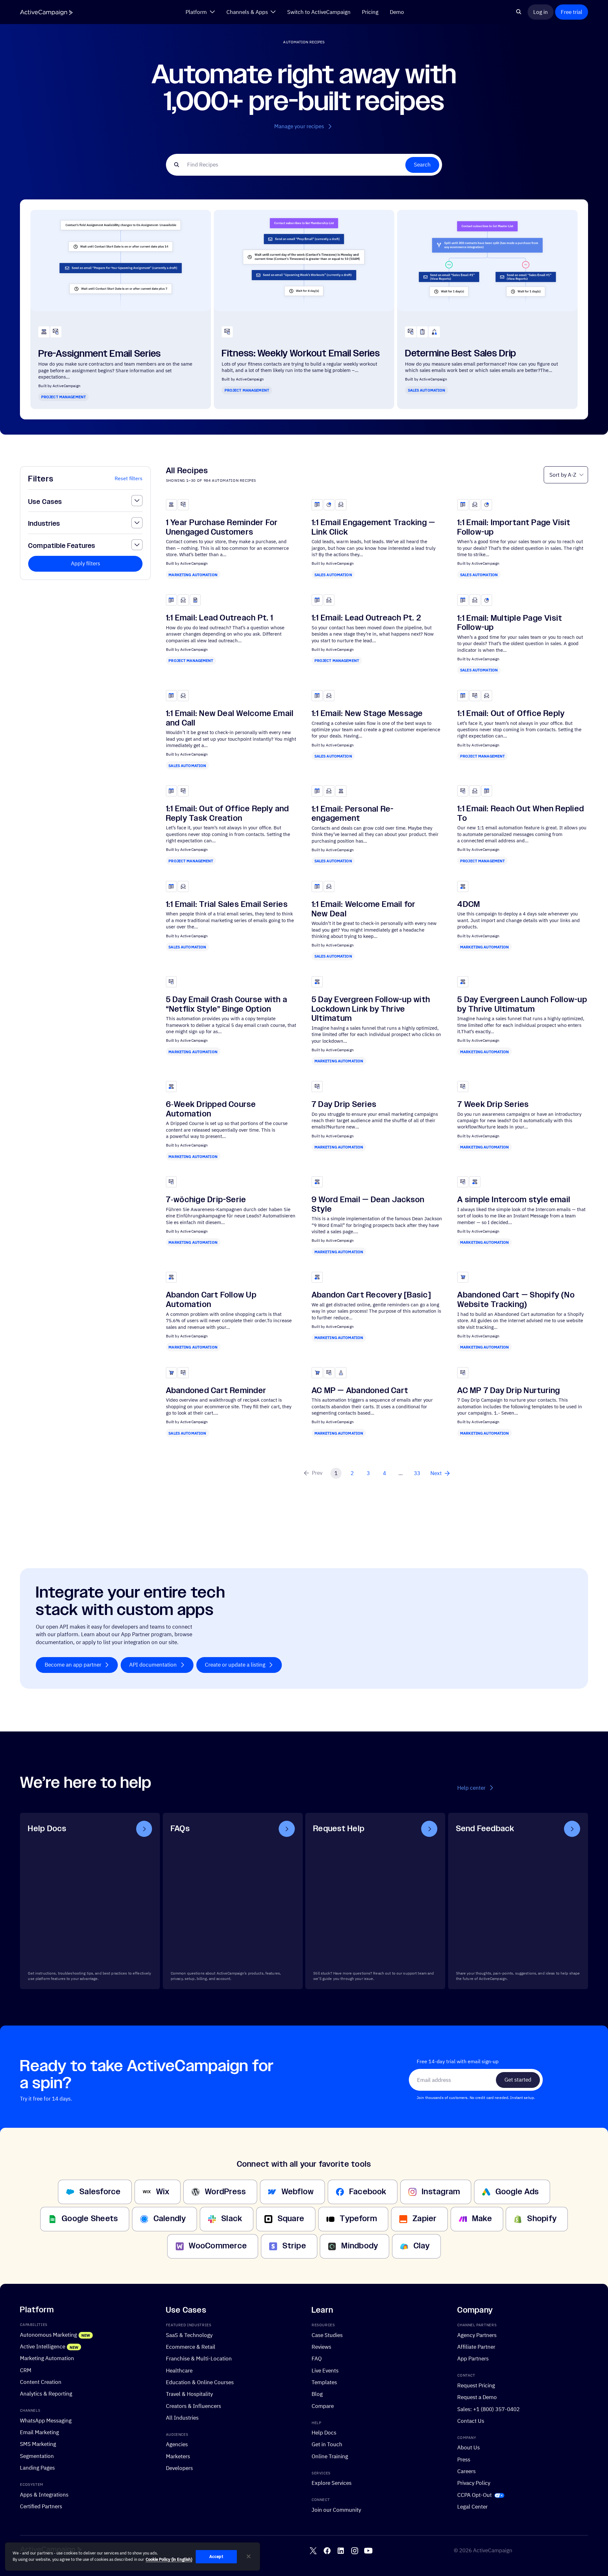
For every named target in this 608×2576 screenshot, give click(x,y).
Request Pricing (476, 2385)
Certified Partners (41, 2506)
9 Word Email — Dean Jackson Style (368, 1204)
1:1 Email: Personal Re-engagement (353, 814)
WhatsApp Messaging (46, 2420)
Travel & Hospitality (189, 2394)
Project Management (63, 397)
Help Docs (324, 2432)
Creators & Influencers (193, 2406)
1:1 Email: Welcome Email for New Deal (364, 909)
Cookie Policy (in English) (169, 2559)
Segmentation (37, 2456)
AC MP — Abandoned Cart (360, 1391)
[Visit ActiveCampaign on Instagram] (355, 2551)
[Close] (249, 2556)
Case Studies (327, 2335)
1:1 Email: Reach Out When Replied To (521, 814)
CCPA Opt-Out (475, 2495)
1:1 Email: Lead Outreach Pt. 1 (220, 618)
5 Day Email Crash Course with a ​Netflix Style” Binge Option (228, 1004)
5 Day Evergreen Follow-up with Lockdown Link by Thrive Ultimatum (371, 1009)
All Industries (182, 2418)
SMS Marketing (38, 2444)
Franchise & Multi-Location (199, 2358)
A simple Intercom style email (514, 1200)
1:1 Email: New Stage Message (367, 713)
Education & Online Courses (200, 2382)
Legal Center (472, 2507)
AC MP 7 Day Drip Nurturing (509, 1391)
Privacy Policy (474, 2483)
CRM (26, 2370)
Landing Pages (37, 2468)
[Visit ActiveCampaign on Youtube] (368, 2551)
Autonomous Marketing (48, 2335)
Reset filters (129, 478)
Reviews (321, 2347)
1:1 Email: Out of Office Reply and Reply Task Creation (228, 814)
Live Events (325, 2370)
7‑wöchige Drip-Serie (206, 1200)
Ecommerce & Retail (191, 2347)
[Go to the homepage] (46, 13)
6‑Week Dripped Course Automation (211, 1109)
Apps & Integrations (44, 2494)
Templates (324, 2382)
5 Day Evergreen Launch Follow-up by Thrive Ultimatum (522, 1004)
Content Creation (41, 2382)
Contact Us (471, 2421)
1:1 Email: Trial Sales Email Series (227, 904)
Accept (216, 2557)
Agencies (177, 2444)
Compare (323, 2406)
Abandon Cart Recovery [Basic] (371, 1295)
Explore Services (332, 2483)
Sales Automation (427, 390)
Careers (466, 2471)
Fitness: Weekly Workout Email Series (301, 353)
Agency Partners (477, 2335)
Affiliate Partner (476, 2347)
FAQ (317, 2358)
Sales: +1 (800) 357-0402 (488, 2409)
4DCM (469, 904)
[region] (133, 2557)
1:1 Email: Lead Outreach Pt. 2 (366, 618)
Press (464, 2459)
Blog (317, 2394)
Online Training (330, 2456)
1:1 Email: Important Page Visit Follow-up (514, 527)
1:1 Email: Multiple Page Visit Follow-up (510, 623)
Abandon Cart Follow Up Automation (211, 1300)
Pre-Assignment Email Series (100, 354)
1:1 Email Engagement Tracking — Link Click (373, 527)
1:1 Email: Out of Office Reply (511, 713)
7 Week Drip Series (493, 1104)
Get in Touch (327, 2444)
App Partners (473, 2358)
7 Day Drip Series (344, 1104)
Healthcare (179, 2370)
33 (417, 1473)
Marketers (178, 2456)
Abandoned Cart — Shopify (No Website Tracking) (516, 1300)
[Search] (519, 12)
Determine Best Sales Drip (461, 353)
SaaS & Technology (189, 2335)
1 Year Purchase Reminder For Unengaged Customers (222, 527)
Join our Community (336, 2510)
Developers (179, 2468)
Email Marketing (39, 2432)
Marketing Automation (193, 575)
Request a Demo (477, 2397)
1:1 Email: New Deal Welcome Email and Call (230, 718)
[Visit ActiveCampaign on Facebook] (327, 2551)
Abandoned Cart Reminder (216, 1391)
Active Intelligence (43, 2346)
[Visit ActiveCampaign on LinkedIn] (341, 2551)
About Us (469, 2447)
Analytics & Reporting (46, 2394)
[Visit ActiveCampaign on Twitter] (313, 2551)
